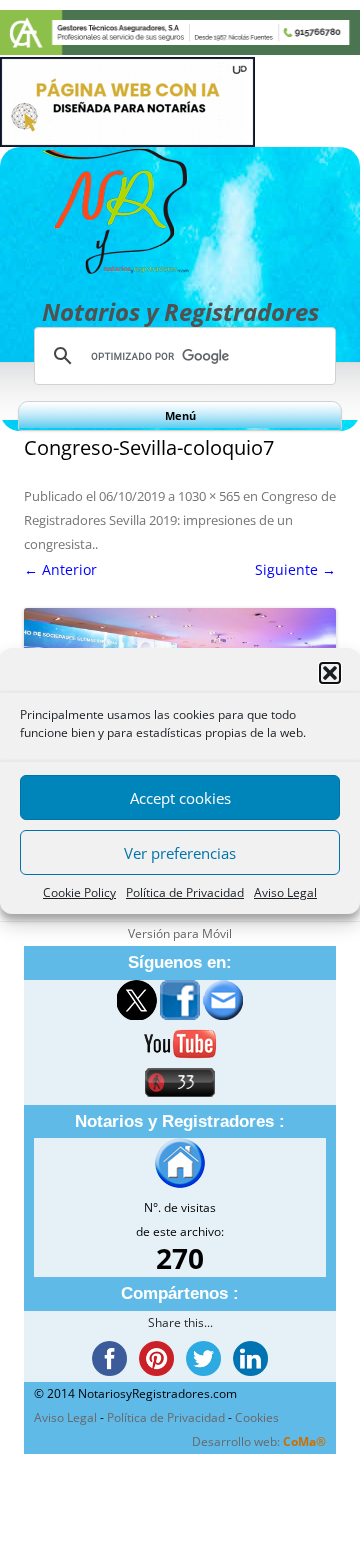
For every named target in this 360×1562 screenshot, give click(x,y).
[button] (330, 673)
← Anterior (60, 569)
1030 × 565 (209, 496)
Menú (180, 415)
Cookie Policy (79, 892)
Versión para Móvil (180, 933)
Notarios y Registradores (180, 311)
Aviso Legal (285, 892)
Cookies (257, 1417)
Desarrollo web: (259, 1441)
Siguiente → (295, 569)
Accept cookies (180, 798)
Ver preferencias (180, 853)
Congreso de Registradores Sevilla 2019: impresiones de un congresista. (180, 520)
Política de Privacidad (185, 892)
